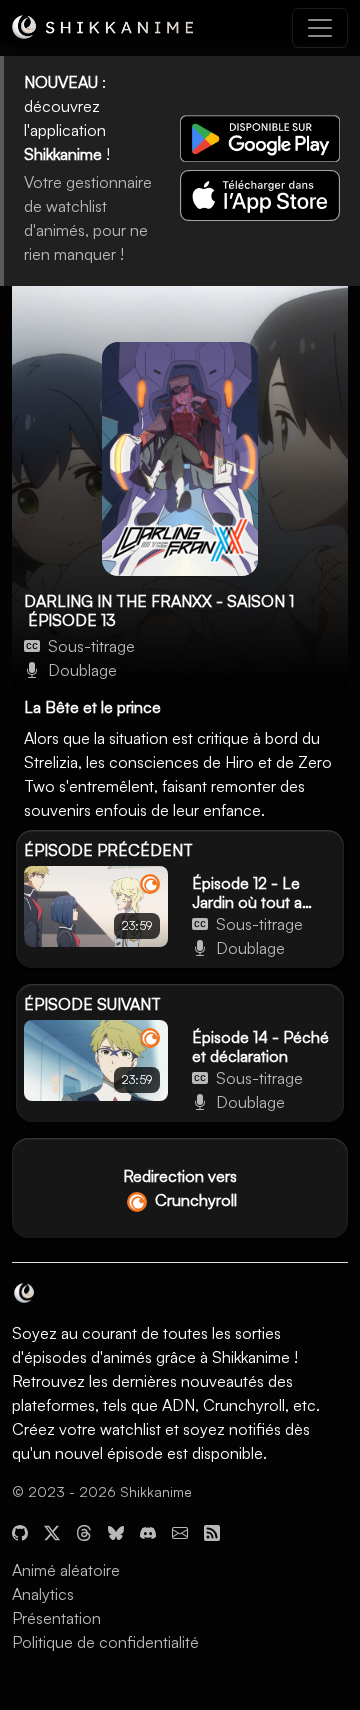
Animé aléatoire (66, 1570)
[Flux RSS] (212, 1530)
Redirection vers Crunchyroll (180, 1188)
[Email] (180, 1530)
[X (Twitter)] (52, 1530)
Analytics (43, 1594)
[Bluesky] (116, 1530)
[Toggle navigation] (320, 28)
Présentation (56, 1618)
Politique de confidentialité (105, 1642)
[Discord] (148, 1530)
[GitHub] (20, 1530)
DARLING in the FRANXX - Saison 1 (159, 601)
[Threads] (84, 1530)
